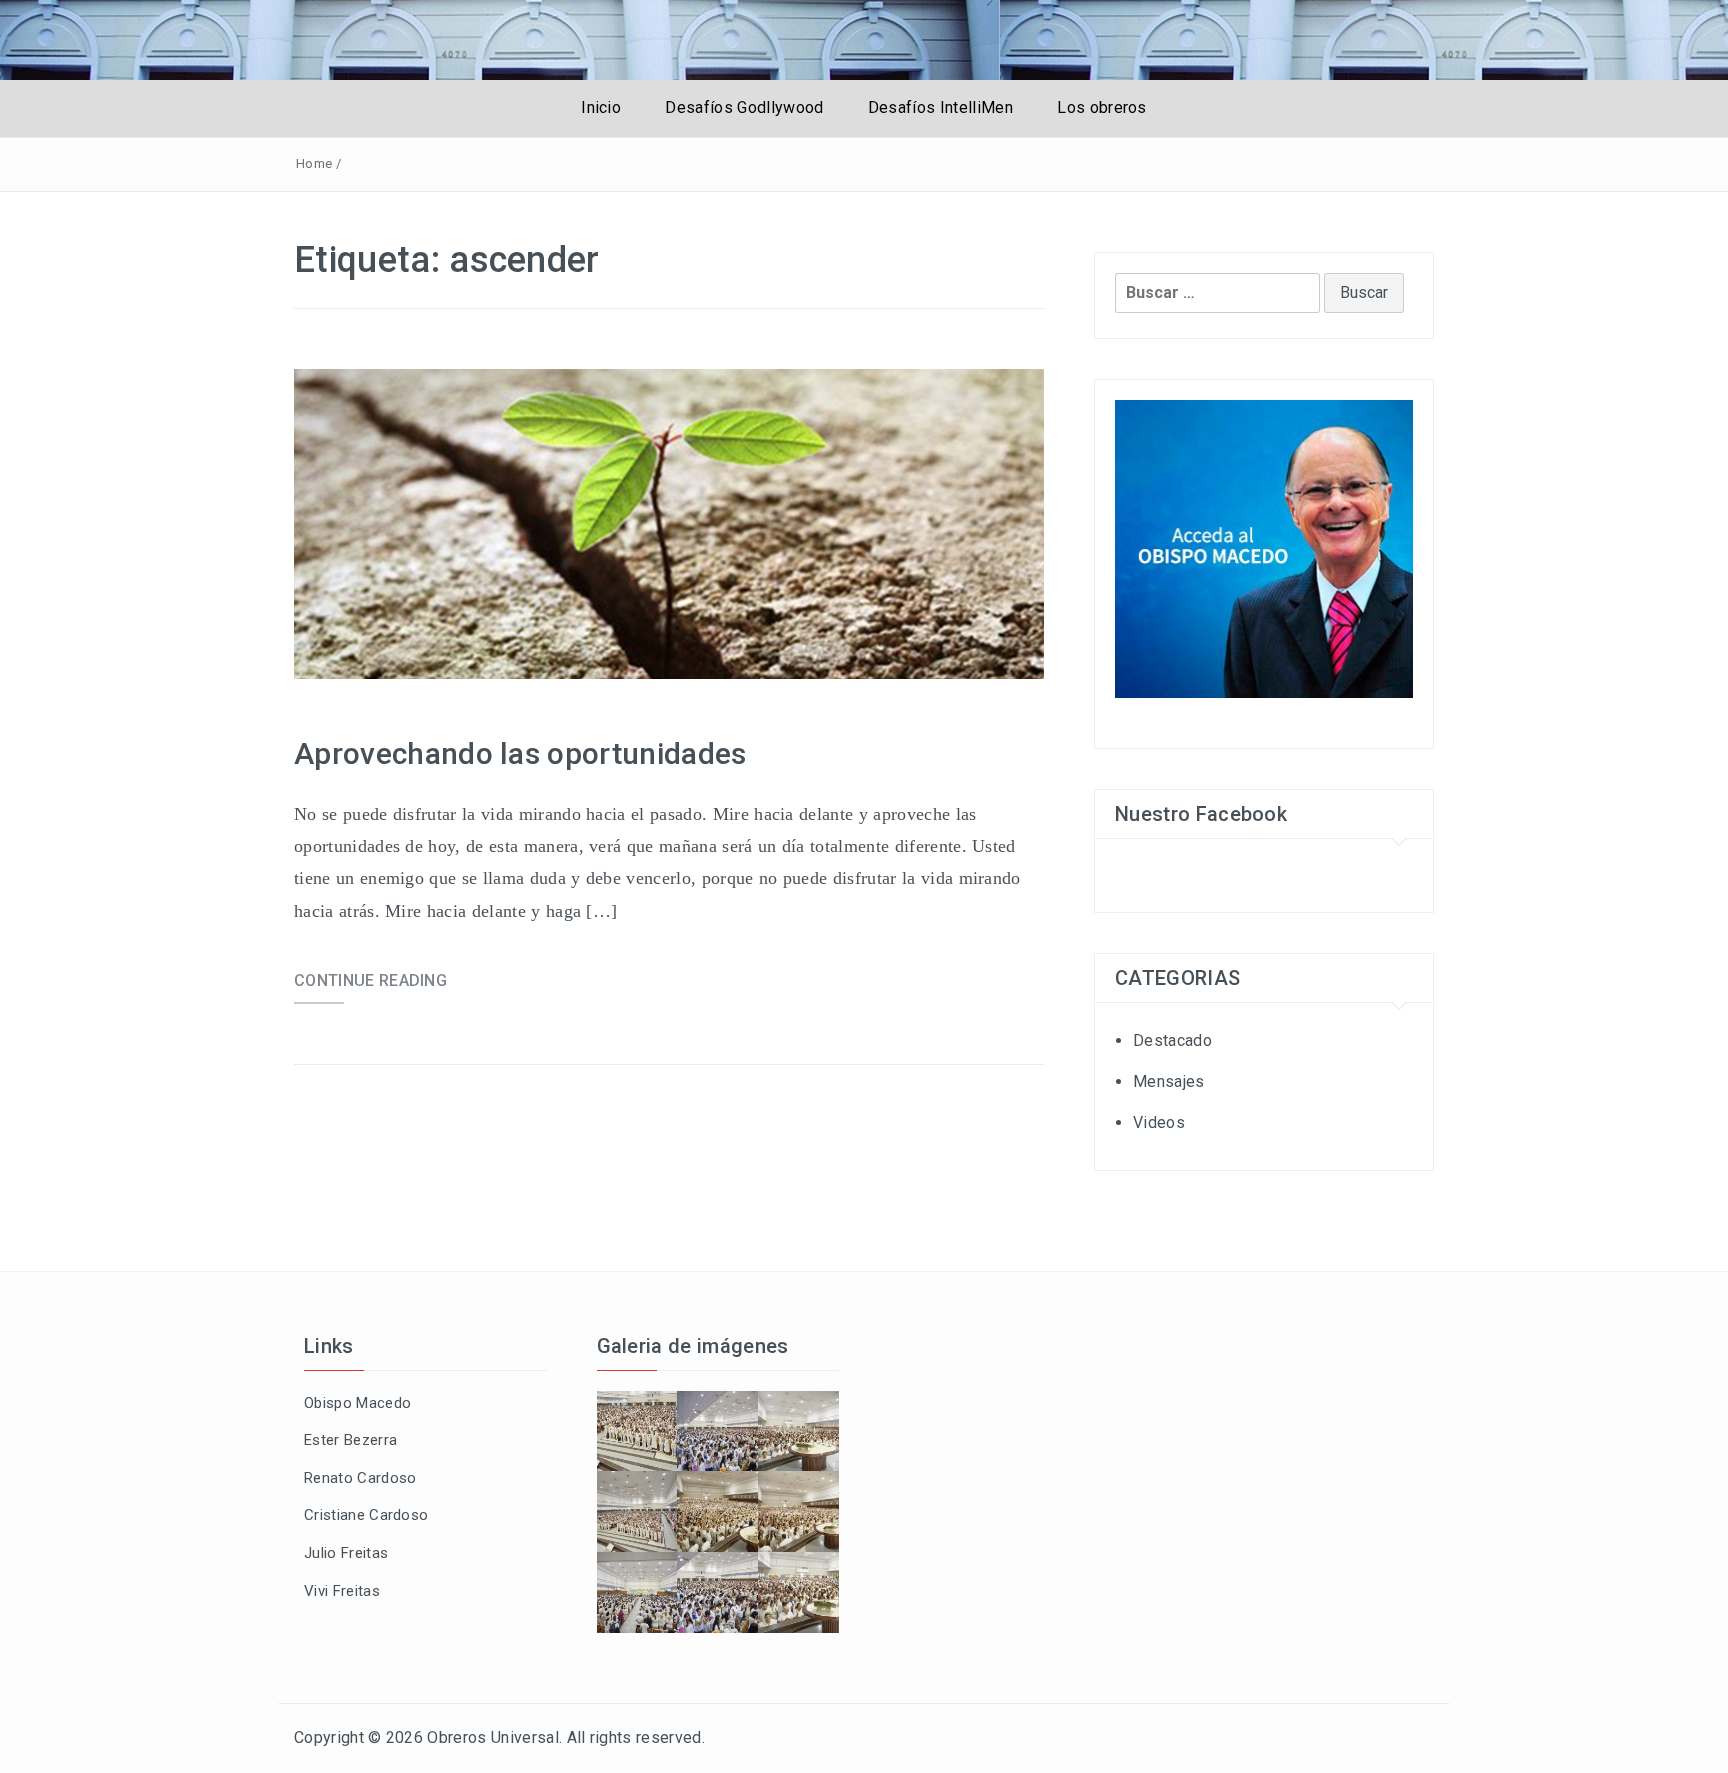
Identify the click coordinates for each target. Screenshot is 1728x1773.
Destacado (1172, 1040)
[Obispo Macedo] (1264, 548)
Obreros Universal (492, 1737)
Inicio (601, 107)
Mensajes (1169, 1081)
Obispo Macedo (357, 1403)
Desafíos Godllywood (744, 107)
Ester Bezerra (350, 1440)
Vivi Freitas (342, 1591)
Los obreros (1102, 107)
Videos (1159, 1122)
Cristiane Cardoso (366, 1515)
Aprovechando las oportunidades (520, 753)
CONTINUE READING (370, 980)
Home (314, 163)
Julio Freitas (346, 1553)
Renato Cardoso (360, 1478)
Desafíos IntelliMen (940, 107)
